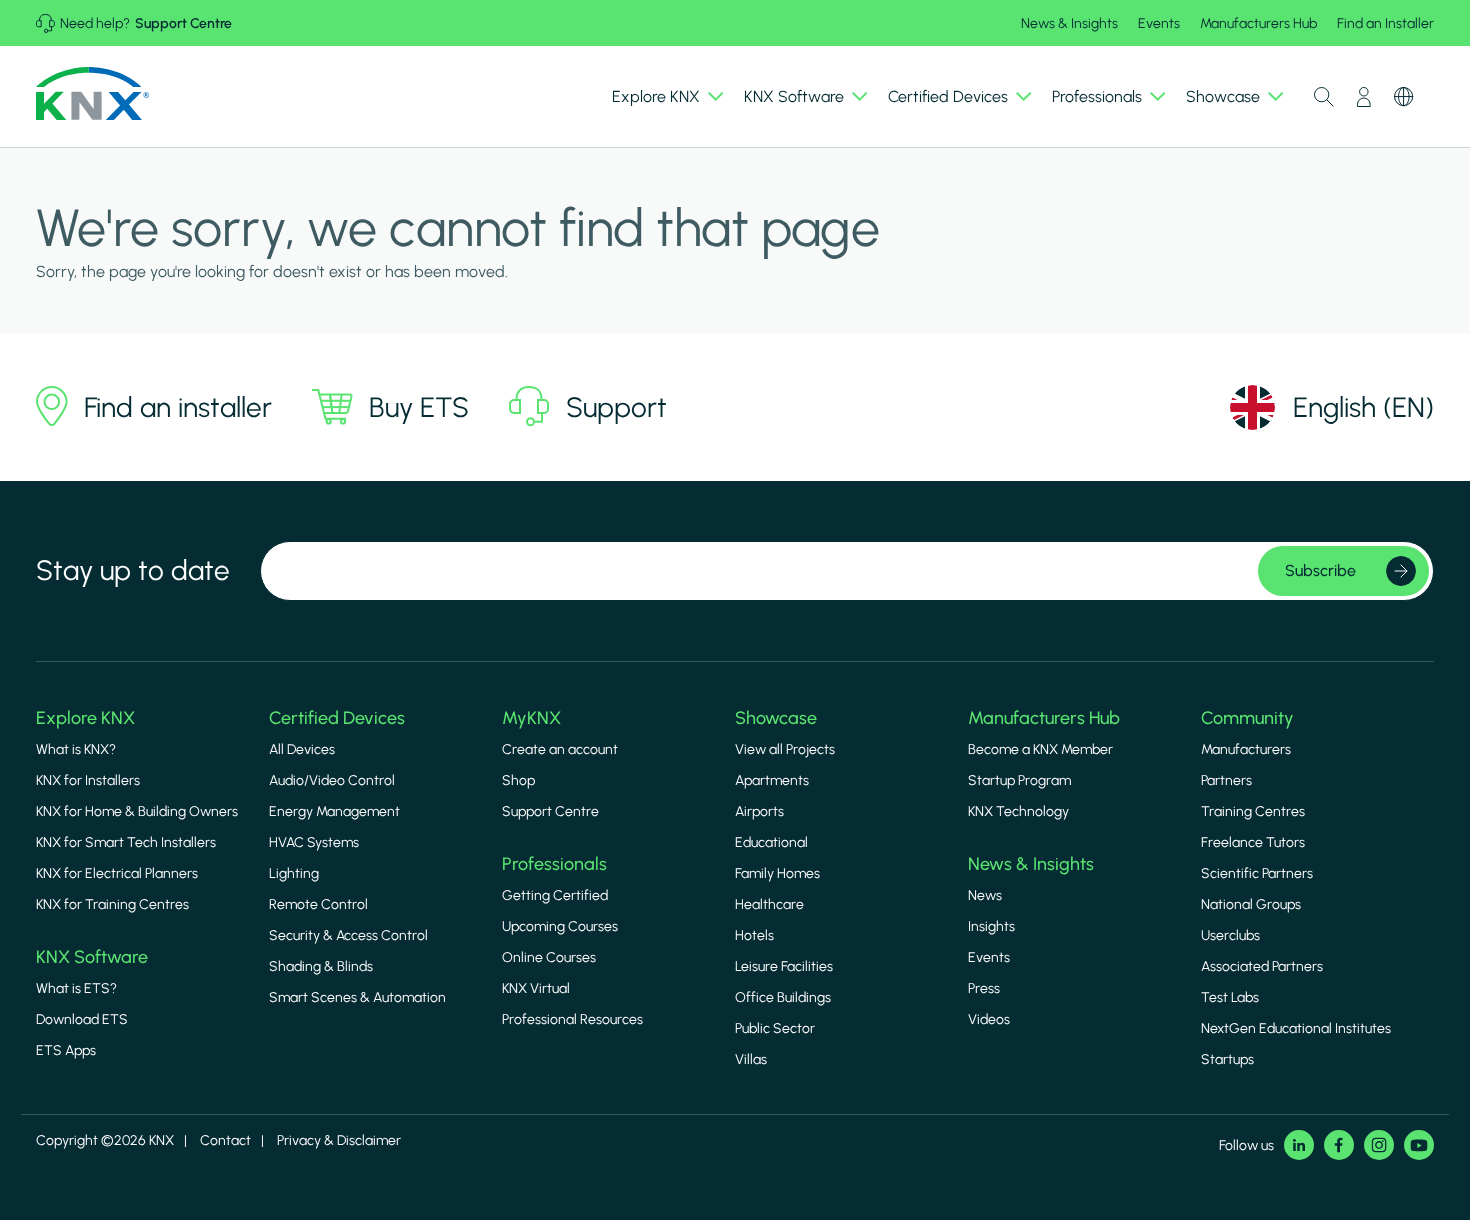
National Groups (1251, 904)
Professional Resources (572, 1019)
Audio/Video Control (332, 780)
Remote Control (318, 904)
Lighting (294, 873)
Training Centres (1253, 811)
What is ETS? (76, 988)
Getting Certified (555, 895)
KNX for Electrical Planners (117, 873)
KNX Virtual (536, 988)
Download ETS (82, 1019)
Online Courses (549, 957)
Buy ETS (419, 407)
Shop (518, 780)
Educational (771, 842)
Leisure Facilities (784, 966)
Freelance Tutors (1253, 842)
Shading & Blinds (321, 966)
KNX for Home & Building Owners (137, 811)
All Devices (302, 749)
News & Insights (1069, 23)
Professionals (554, 864)
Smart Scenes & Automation (357, 997)
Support (616, 407)
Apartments (772, 780)
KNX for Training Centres (112, 904)
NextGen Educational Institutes (1296, 1028)
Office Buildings (783, 997)
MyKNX (531, 718)
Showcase (776, 718)
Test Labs (1230, 997)
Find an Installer (1385, 23)
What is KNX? (76, 749)
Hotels (754, 935)
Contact (225, 1140)
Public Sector (775, 1028)
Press (984, 988)
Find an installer (178, 407)
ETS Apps (66, 1050)
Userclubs (1230, 935)
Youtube (1419, 1145)
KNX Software (92, 957)
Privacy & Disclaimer (339, 1140)
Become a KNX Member (1040, 749)
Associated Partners (1262, 966)
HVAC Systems (314, 842)
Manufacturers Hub (1258, 23)
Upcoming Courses (560, 926)
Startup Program (1019, 780)
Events (1159, 23)
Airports (759, 811)
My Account (1364, 97)
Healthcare (769, 904)
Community (1247, 718)
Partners (1226, 780)
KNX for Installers (88, 780)
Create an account (560, 749)
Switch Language (1404, 97)
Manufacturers (1246, 749)
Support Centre (183, 23)
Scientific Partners (1257, 873)
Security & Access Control (348, 935)
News (985, 895)
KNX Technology (1018, 811)
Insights (991, 926)
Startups (1227, 1059)
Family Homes (777, 873)
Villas (751, 1059)
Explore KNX (85, 718)
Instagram (1379, 1145)
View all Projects (785, 749)
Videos (989, 1019)
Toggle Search (1324, 97)
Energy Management (334, 811)
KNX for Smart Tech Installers (126, 842)
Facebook (1339, 1145)
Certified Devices (337, 718)
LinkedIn (1299, 1145)
